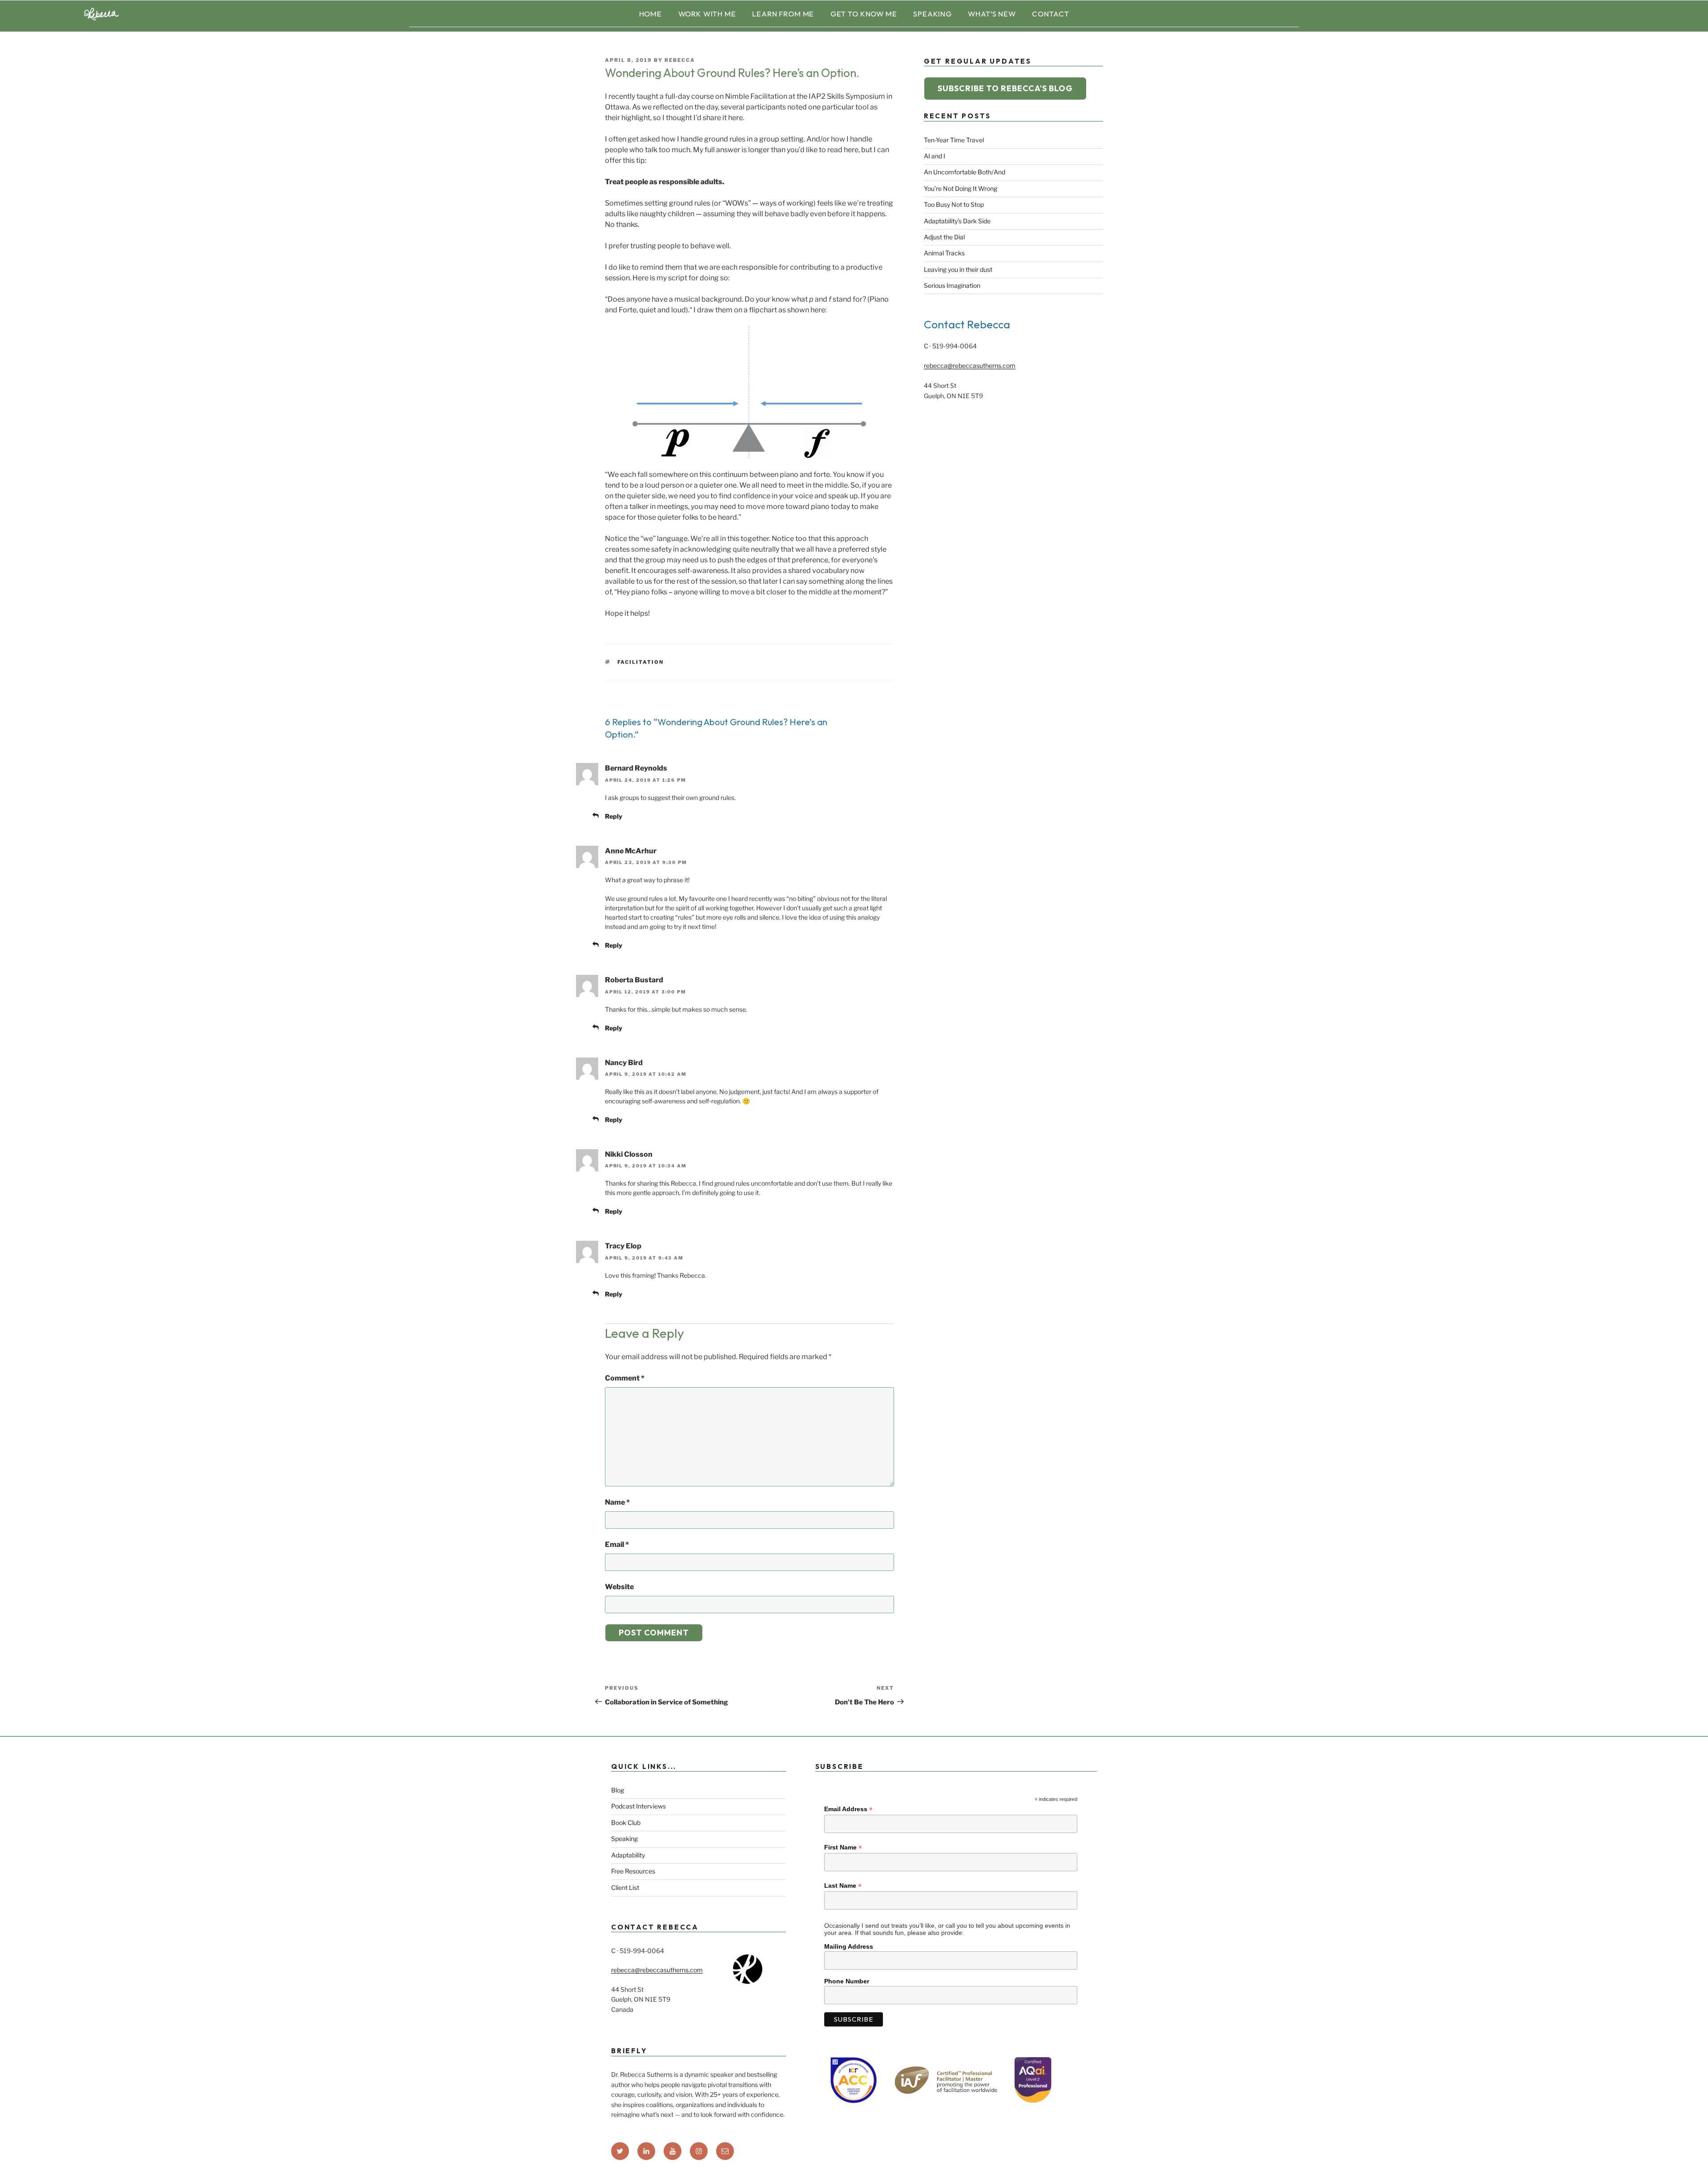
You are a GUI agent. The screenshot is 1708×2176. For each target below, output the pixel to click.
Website (619, 1587)
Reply (614, 816)
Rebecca (680, 60)
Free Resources (633, 1871)
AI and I (935, 156)
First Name (843, 1847)
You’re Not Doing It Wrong (961, 188)
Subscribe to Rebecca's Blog (1005, 88)
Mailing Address (849, 1946)
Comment (625, 1378)
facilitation (641, 662)
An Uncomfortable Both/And (965, 172)
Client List (625, 1887)
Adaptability (628, 1855)
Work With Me (707, 14)
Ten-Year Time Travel (954, 140)
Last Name (843, 1886)
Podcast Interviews (638, 1806)
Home (651, 14)
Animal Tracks (944, 253)
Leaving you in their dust (958, 269)
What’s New (992, 14)
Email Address (848, 1809)
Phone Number (847, 1981)
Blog (618, 1790)
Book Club (626, 1823)
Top (1687, 2155)
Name (617, 1502)
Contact (1050, 14)
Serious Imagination (952, 285)
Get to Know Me (864, 14)
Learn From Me (783, 14)
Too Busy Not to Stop (954, 204)
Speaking (933, 14)
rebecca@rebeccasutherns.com (970, 365)
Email (617, 1544)
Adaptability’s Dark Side (957, 221)
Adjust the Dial (944, 237)
